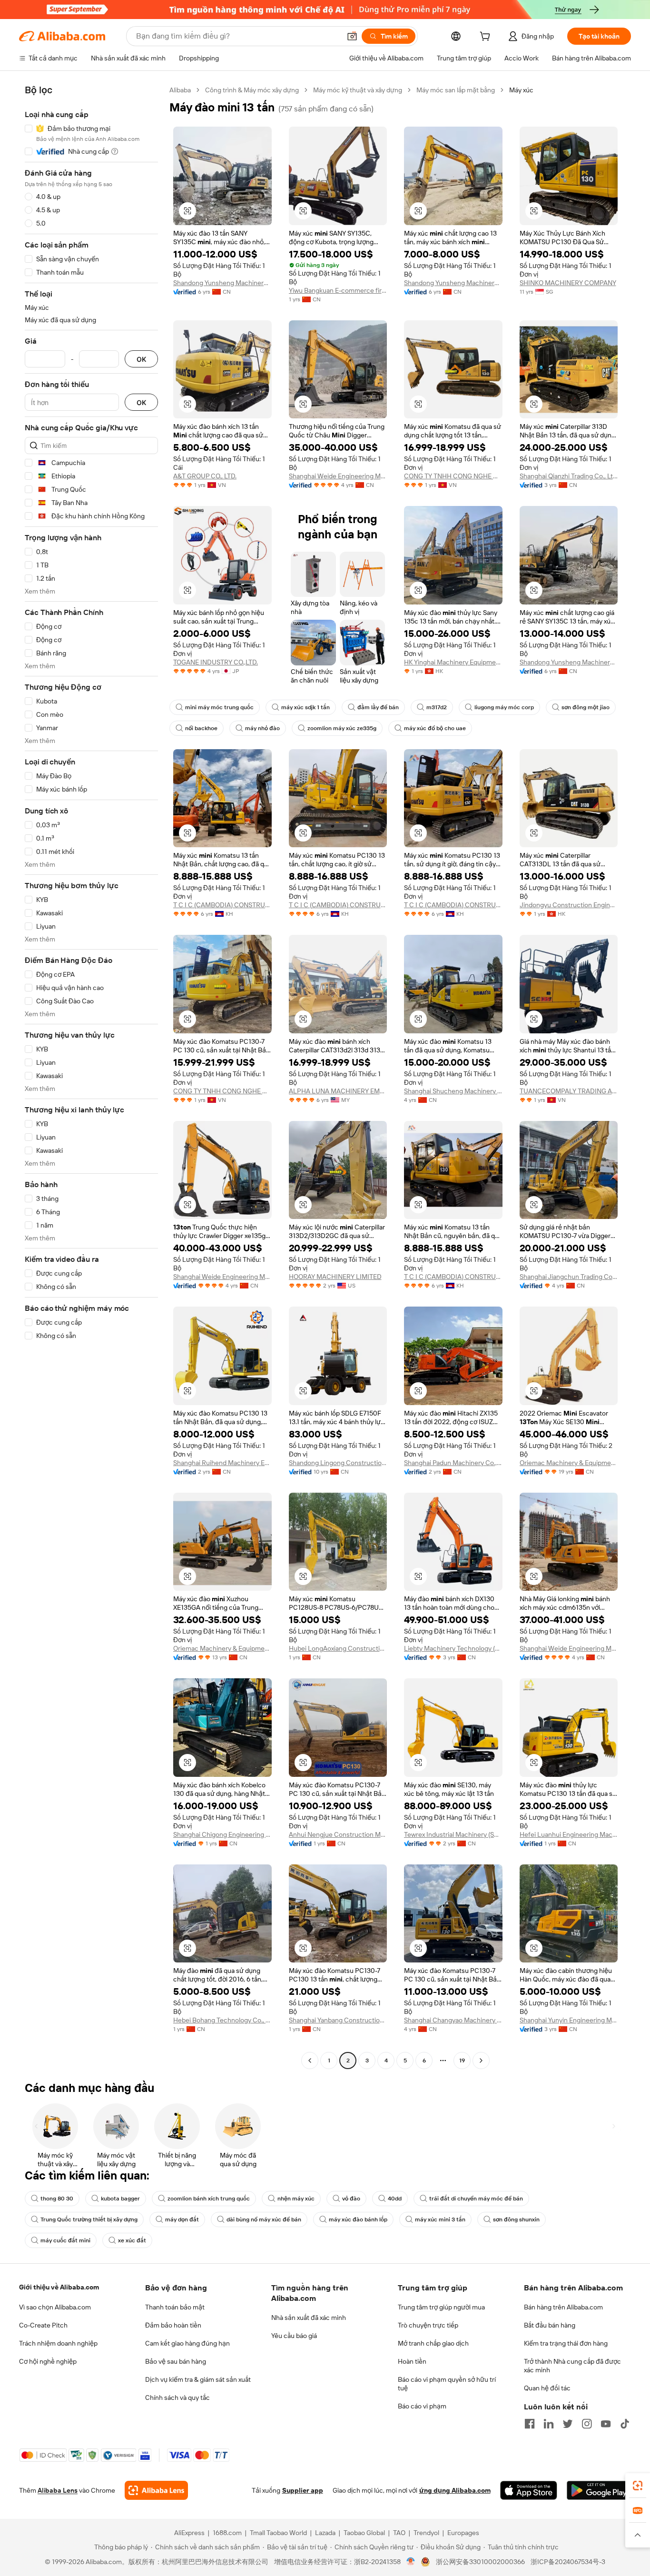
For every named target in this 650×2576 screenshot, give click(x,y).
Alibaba (180, 90)
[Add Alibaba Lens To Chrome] (156, 2490)
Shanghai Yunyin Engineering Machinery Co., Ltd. (569, 2020)
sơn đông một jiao (586, 707)
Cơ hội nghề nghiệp (48, 2361)
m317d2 (437, 707)
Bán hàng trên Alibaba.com (563, 2307)
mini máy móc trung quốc (219, 707)
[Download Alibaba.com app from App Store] (529, 2490)
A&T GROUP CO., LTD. (205, 476)
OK (141, 359)
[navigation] (91, 1076)
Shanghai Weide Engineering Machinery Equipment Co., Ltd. (338, 476)
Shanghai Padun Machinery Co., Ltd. (453, 1463)
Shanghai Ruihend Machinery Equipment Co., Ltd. (222, 1463)
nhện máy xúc (296, 2199)
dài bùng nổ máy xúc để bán (264, 2219)
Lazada (325, 2533)
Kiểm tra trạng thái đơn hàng (566, 2343)
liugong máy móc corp (504, 707)
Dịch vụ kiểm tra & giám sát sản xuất (198, 2379)
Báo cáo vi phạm (422, 2406)
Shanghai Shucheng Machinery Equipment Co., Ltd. (453, 1091)
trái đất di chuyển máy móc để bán (476, 2199)
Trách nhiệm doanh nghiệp (58, 2343)
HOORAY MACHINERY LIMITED (335, 1277)
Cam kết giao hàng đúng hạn (187, 2343)
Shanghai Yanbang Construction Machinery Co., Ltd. (338, 2020)
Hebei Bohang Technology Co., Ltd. (222, 2020)
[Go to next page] (481, 2061)
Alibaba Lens (58, 2490)
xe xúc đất (132, 2240)
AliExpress (189, 2533)
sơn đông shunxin (516, 2219)
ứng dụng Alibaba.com (455, 2490)
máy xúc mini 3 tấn (440, 2219)
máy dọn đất (182, 2219)
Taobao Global (364, 2533)
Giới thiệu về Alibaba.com (59, 2287)
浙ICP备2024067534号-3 (568, 2562)
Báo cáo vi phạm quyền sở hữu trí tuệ (447, 2384)
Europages (463, 2533)
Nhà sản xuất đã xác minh (309, 2318)
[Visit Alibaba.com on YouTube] (606, 2424)
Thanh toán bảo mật (175, 2307)
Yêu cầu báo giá (294, 2336)
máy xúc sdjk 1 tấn (305, 707)
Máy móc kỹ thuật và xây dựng (358, 90)
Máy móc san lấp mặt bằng (456, 90)
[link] (638, 2486)
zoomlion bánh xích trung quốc (209, 2199)
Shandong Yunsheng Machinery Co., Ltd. (222, 283)
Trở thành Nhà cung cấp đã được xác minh (572, 2366)
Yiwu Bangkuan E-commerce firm (338, 290)
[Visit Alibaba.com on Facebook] (530, 2424)
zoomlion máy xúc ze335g (342, 728)
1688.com (227, 2533)
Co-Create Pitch (43, 2325)
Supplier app (303, 2490)
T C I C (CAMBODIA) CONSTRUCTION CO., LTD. (222, 905)
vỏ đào (351, 2199)
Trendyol (426, 2533)
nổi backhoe (201, 728)
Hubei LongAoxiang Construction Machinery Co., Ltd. (338, 1648)
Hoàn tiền (412, 2361)
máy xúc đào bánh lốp (358, 2219)
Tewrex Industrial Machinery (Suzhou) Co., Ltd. (453, 1834)
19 (462, 2061)
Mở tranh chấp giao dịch (433, 2343)
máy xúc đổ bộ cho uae (435, 728)
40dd (395, 2199)
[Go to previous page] (310, 2061)
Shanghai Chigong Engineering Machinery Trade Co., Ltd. (222, 1834)
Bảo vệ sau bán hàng (176, 2361)
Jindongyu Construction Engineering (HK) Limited (569, 905)
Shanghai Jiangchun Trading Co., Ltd (569, 1277)
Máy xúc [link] (521, 90)
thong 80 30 (57, 2199)
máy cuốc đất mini (65, 2240)
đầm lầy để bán (378, 707)
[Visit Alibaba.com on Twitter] (568, 2424)
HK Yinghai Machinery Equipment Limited (453, 662)
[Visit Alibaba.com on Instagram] (587, 2424)
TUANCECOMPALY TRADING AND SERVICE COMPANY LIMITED (569, 1091)
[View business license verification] (411, 2562)
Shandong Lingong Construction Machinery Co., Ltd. (338, 1463)
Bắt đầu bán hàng (550, 2325)
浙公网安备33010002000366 (480, 2562)
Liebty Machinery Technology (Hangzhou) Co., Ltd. (453, 1648)
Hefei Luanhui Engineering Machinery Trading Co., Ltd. (569, 1834)
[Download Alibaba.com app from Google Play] (599, 2490)
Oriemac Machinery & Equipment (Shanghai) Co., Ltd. (569, 1463)
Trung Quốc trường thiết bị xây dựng (89, 2219)
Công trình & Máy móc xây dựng (252, 90)
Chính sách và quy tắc (177, 2398)
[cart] (487, 38)
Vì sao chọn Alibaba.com (55, 2307)
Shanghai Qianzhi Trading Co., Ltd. (569, 476)
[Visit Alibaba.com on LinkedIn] (549, 2424)
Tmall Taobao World (278, 2533)
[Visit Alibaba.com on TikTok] (625, 2424)
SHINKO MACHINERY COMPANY (568, 283)
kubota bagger (120, 2199)
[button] (352, 36)
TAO (399, 2533)
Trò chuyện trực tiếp (428, 2325)
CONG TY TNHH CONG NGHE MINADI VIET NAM (453, 476)
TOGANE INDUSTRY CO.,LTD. (216, 662)
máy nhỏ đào (262, 728)
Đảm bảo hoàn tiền (173, 2325)
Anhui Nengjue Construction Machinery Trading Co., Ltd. (338, 1834)
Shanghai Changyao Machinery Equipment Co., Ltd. (453, 2020)
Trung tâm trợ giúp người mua (441, 2307)
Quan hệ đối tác (547, 2388)
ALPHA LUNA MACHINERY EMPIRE (338, 1091)
